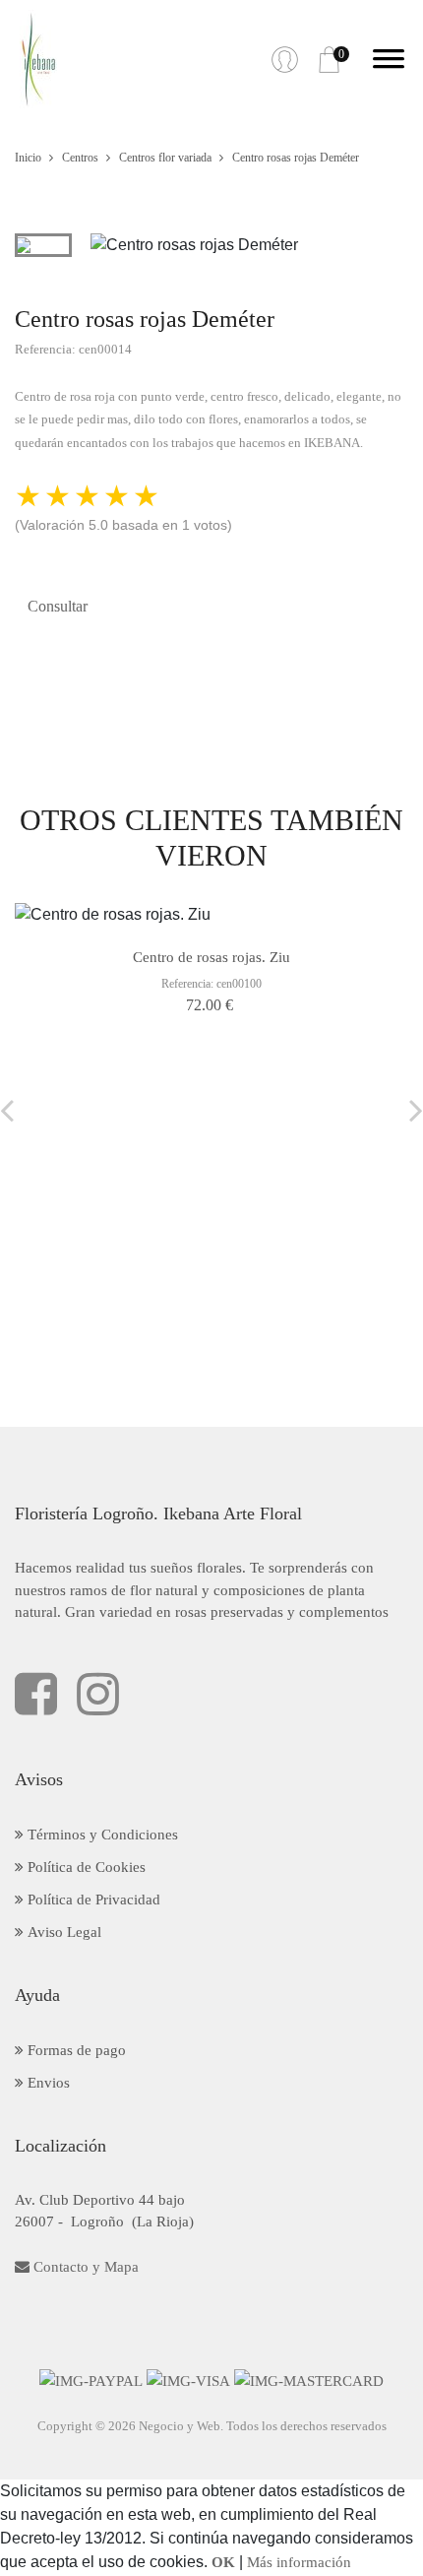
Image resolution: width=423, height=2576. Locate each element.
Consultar (58, 606)
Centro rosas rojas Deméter (296, 158)
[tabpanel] (249, 245)
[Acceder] (285, 60)
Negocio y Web (180, 2426)
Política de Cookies (85, 1867)
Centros (80, 158)
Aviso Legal (62, 1932)
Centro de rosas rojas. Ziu (211, 957)
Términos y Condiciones (101, 1835)
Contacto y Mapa (84, 2267)
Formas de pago (75, 2050)
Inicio (28, 158)
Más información (299, 2562)
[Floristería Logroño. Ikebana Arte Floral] (38, 59)
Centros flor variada (165, 158)
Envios (47, 2083)
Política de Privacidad (92, 1900)
